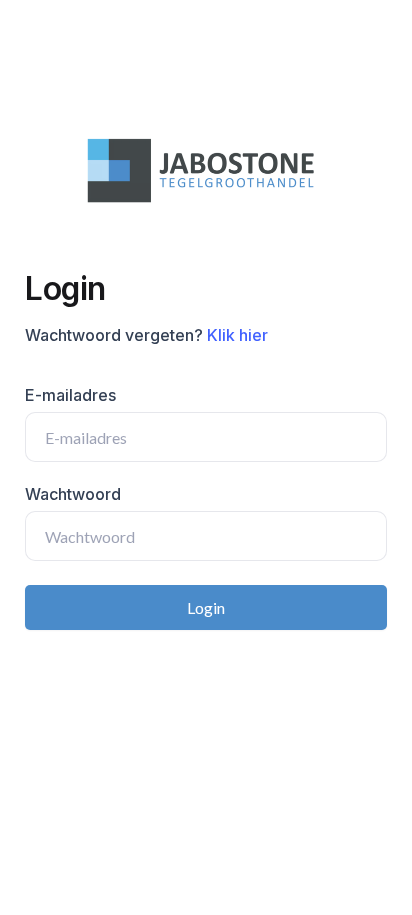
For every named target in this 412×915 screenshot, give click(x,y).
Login (206, 607)
